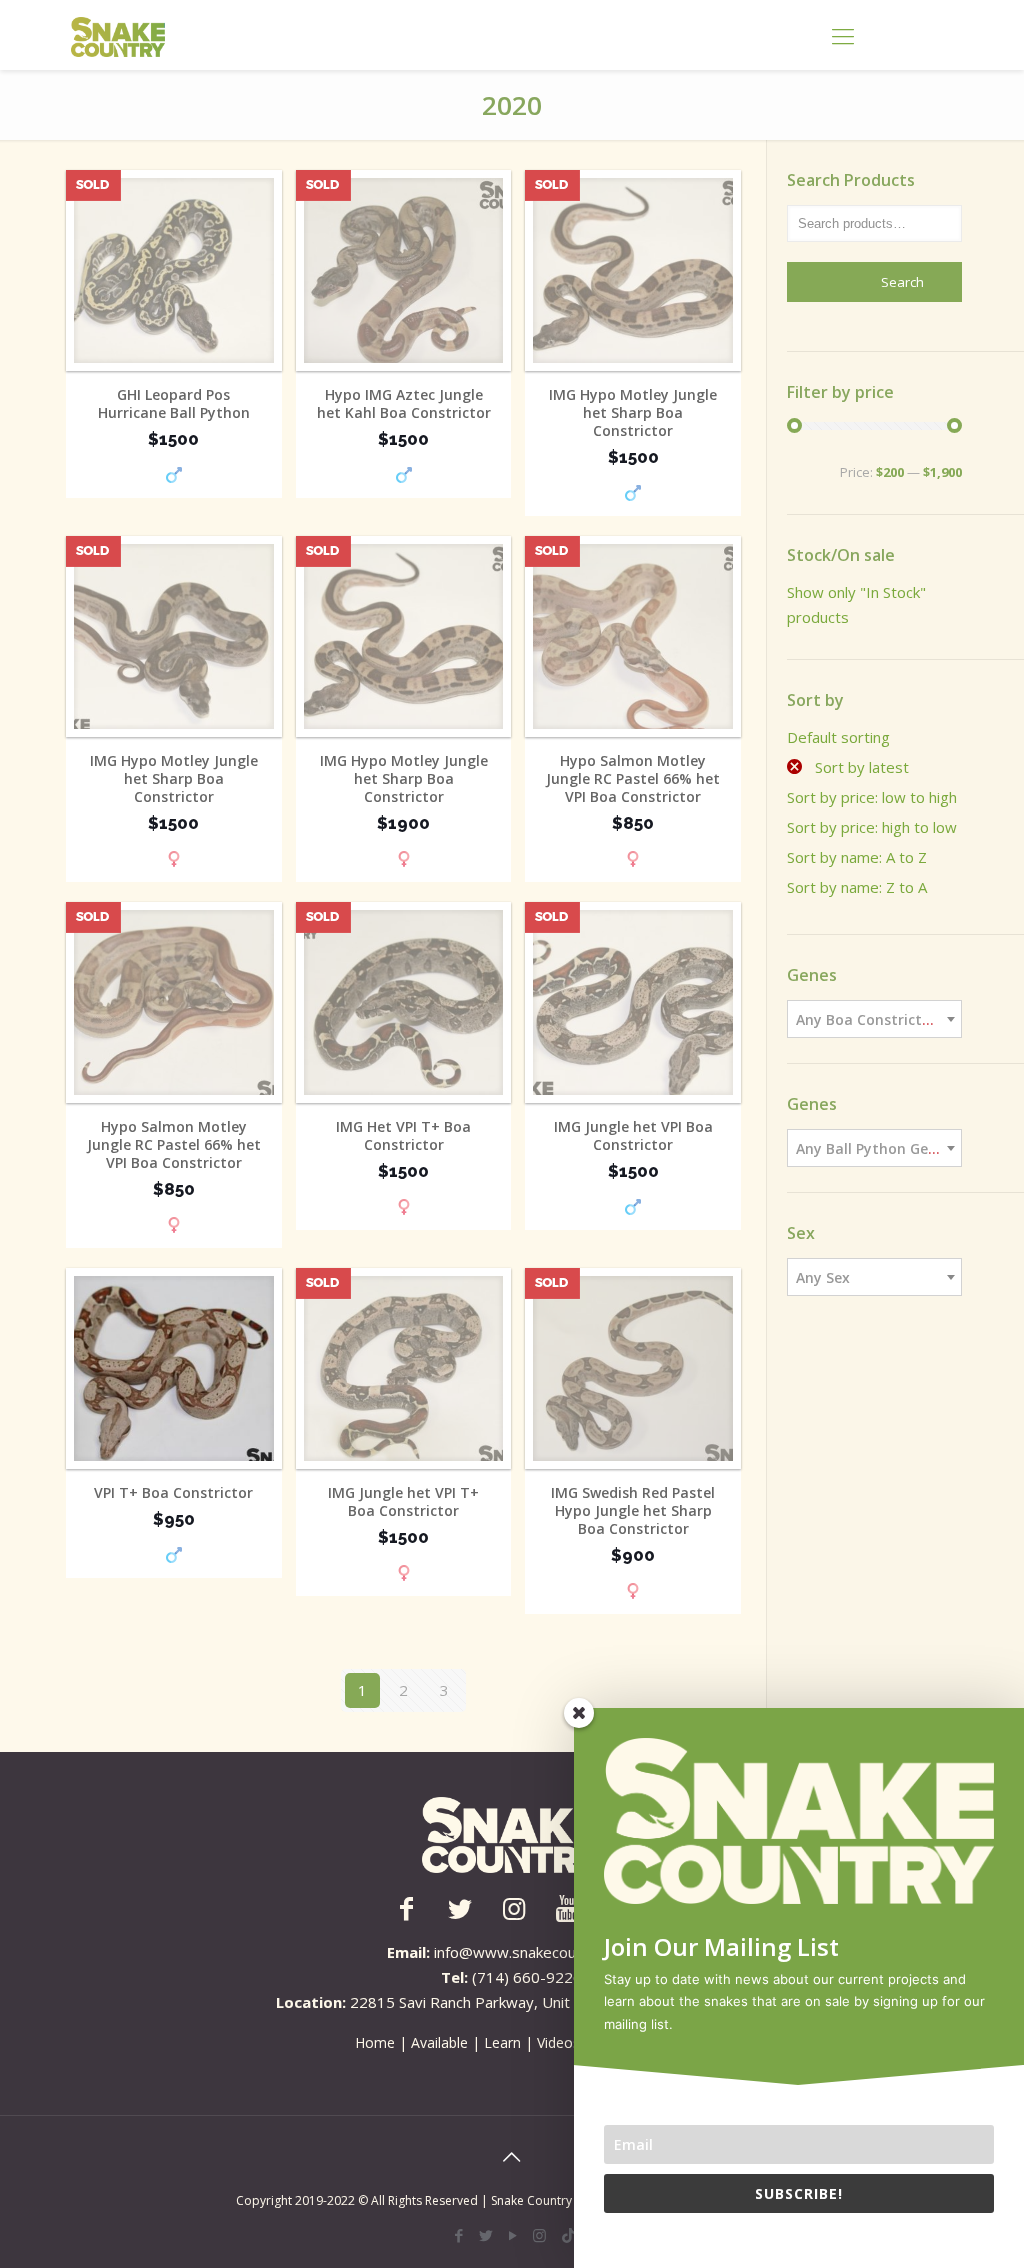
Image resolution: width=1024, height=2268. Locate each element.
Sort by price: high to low (872, 827)
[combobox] (874, 1019)
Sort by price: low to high (872, 797)
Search (902, 282)
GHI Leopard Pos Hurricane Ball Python (174, 404)
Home (375, 2042)
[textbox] (874, 1020)
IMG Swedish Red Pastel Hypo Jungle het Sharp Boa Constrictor (633, 1511)
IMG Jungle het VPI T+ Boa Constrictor (403, 1502)
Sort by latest (860, 767)
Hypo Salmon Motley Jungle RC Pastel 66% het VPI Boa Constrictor (633, 779)
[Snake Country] (118, 35)
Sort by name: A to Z (857, 857)
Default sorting (838, 737)
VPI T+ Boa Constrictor (173, 1493)
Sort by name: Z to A (857, 887)
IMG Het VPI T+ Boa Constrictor (403, 1136)
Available (439, 2042)
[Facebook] (458, 2235)
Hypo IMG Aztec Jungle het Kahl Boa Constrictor (404, 404)
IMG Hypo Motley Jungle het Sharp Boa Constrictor (633, 413)
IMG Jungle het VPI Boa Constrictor (633, 1136)
